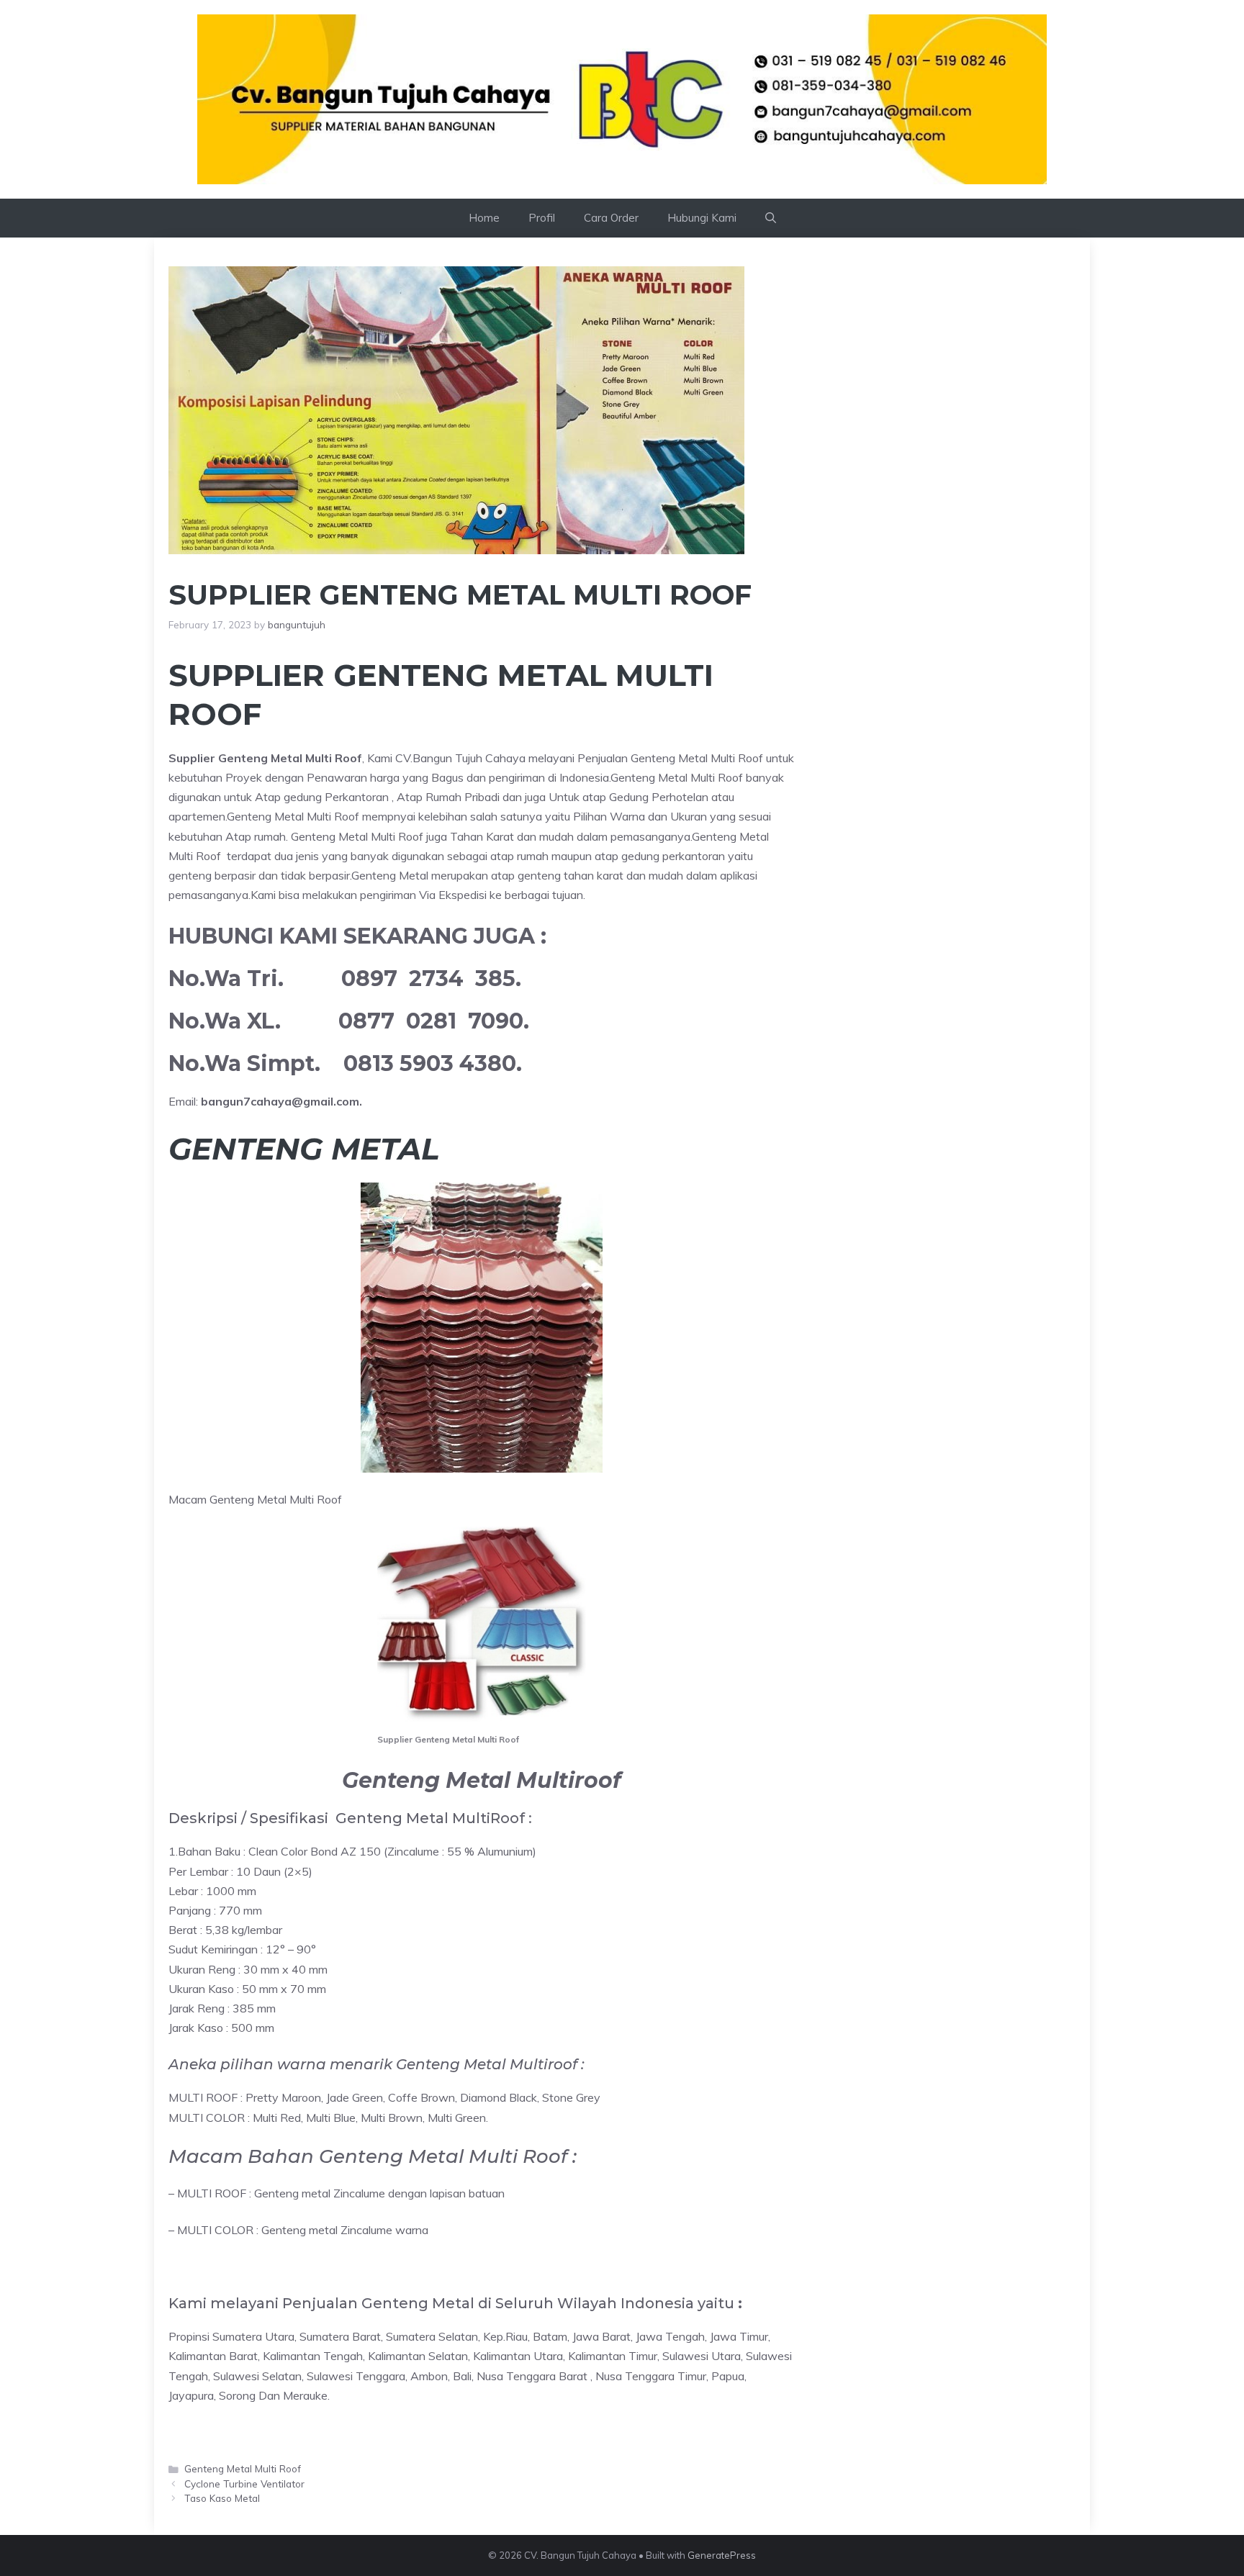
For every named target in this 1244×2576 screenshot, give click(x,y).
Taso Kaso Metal (222, 2498)
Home (484, 218)
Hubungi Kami (702, 218)
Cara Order (611, 218)
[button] (771, 218)
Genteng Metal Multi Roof (243, 2468)
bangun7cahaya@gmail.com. (281, 1101)
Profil (542, 218)
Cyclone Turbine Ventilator (244, 2484)
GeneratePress (722, 2555)
